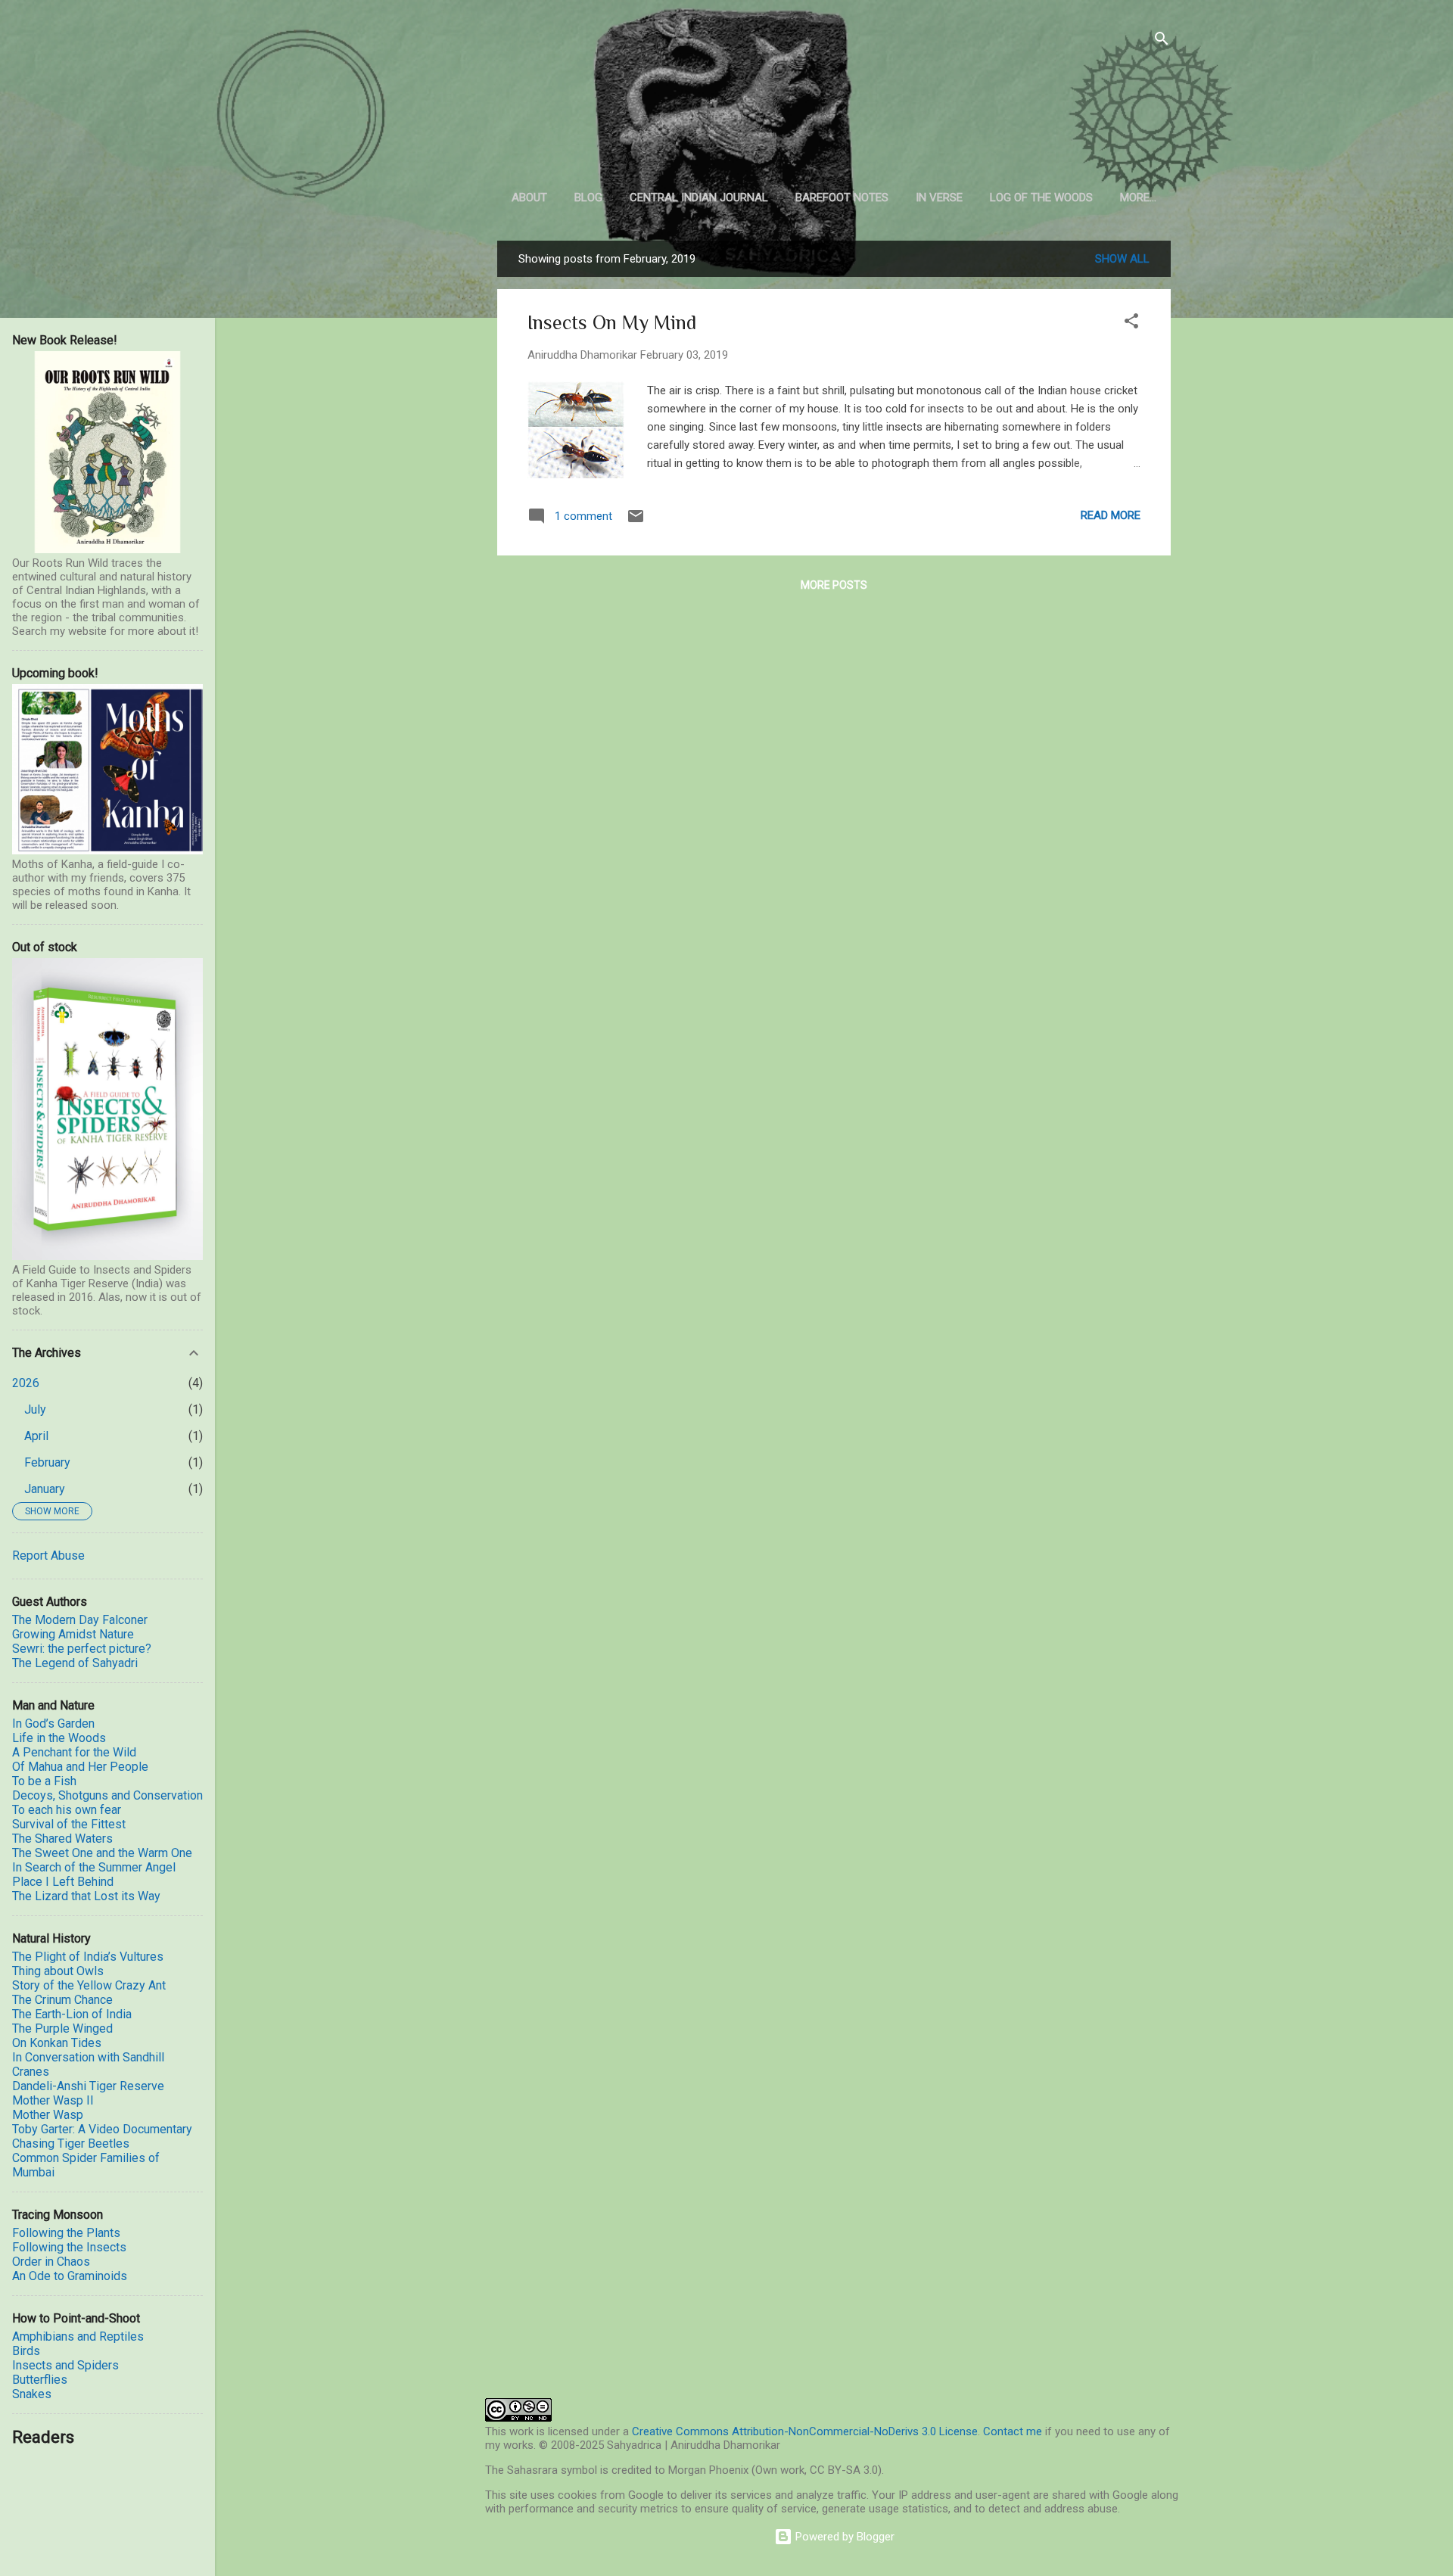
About (529, 198)
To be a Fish (44, 1781)
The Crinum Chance (62, 2000)
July (35, 1409)
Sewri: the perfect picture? (82, 1649)
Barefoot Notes (842, 198)
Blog (588, 198)
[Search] (1162, 41)
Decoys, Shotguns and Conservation (107, 1795)
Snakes (32, 2394)
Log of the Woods (1041, 198)
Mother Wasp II (53, 2100)
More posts (834, 585)
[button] (1131, 324)
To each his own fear (67, 1810)
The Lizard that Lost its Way (86, 1896)
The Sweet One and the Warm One (102, 1853)
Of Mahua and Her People (80, 1767)
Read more (1111, 515)
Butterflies (40, 2380)
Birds (26, 2351)
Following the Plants (66, 2233)
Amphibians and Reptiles (78, 2336)
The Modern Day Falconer (80, 1620)
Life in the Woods (59, 1738)
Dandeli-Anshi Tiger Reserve (88, 2086)
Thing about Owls (58, 1971)
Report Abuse (48, 1556)
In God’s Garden (53, 1724)
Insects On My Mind (612, 323)
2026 (26, 1383)
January (45, 1489)
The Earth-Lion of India (72, 2014)
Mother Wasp (48, 2115)
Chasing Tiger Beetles (71, 2144)
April (36, 1436)
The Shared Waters (62, 1839)
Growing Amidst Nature (73, 1634)
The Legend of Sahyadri (75, 1663)
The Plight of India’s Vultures (88, 1957)
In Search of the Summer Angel (94, 1867)
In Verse (939, 198)
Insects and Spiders (65, 2365)
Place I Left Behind (63, 1882)
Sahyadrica (834, 106)
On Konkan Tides (57, 2043)
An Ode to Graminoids (70, 2276)
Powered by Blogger (843, 2537)
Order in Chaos (51, 2262)
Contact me (1013, 2431)
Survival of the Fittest (69, 1824)
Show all (1122, 259)
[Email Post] (636, 521)
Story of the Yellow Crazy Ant (89, 1985)
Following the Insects (69, 2247)
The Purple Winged (62, 2028)
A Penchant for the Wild (74, 1752)
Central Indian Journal (699, 198)
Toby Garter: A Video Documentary (102, 2129)
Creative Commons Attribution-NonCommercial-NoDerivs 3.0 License (805, 2431)
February (47, 1462)
